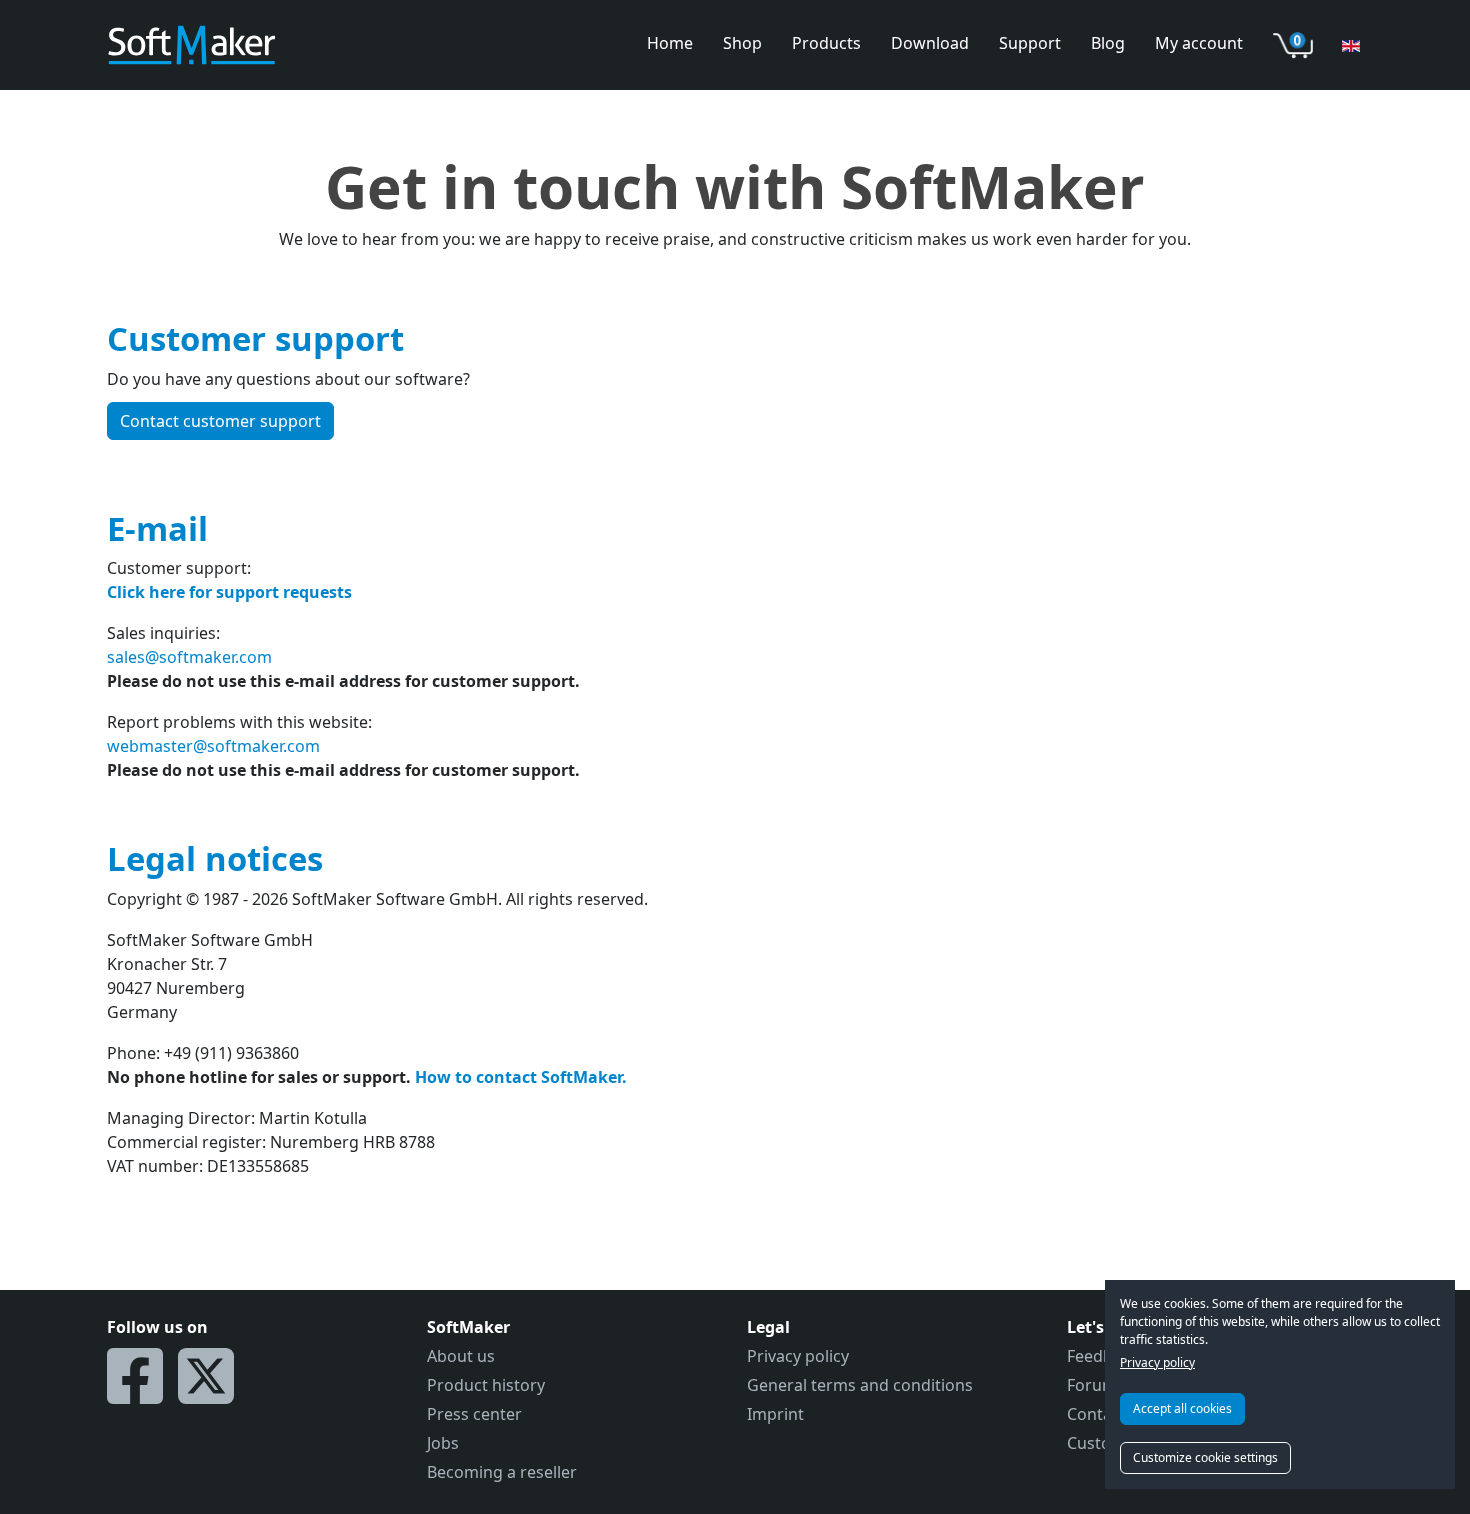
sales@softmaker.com (189, 657)
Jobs (443, 1443)
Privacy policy (1157, 1362)
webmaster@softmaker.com (213, 746)
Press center (474, 1414)
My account (1199, 43)
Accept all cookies (1182, 1408)
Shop (742, 43)
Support (1030, 43)
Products (826, 43)
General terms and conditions (860, 1385)
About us (461, 1356)
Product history (486, 1385)
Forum (1092, 1385)
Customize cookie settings (1205, 1457)
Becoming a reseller (502, 1472)
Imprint (775, 1414)
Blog (1108, 43)
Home (670, 43)
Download (930, 43)
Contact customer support (220, 421)
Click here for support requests (229, 592)
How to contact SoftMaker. (521, 1077)
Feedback (1103, 1356)
